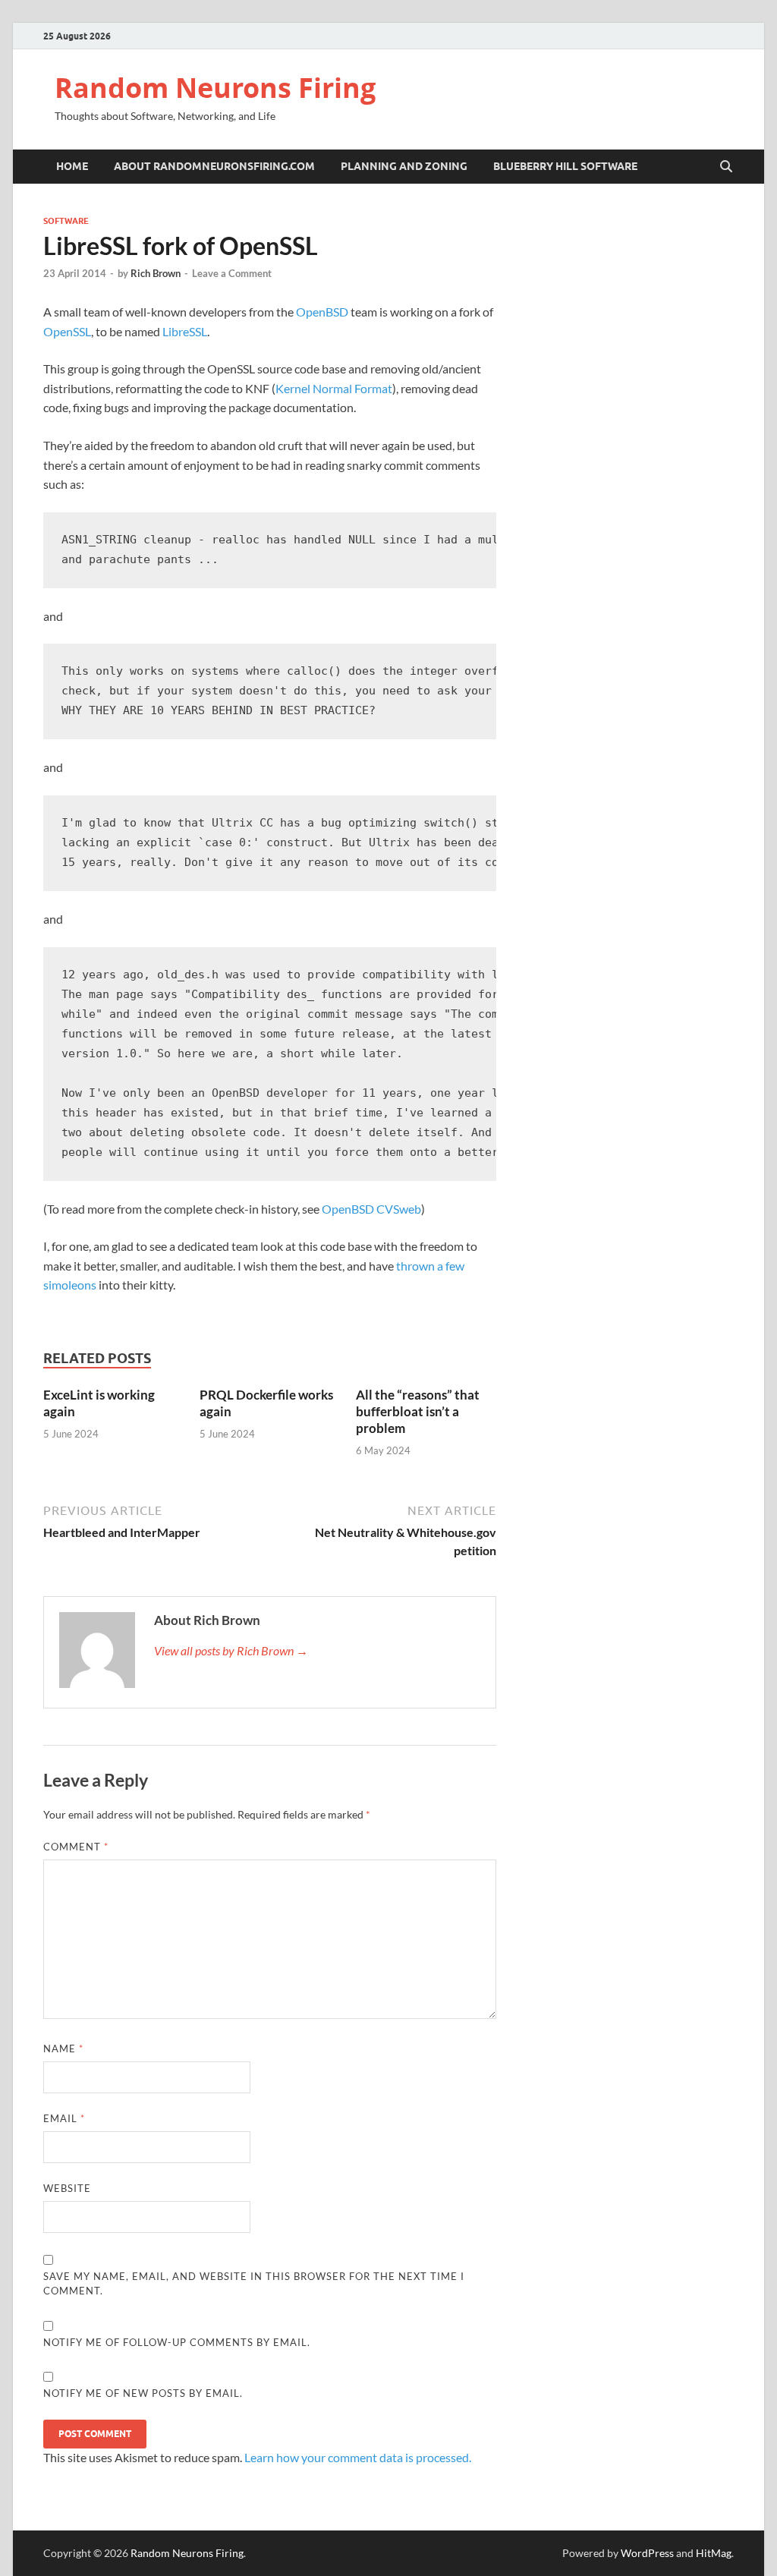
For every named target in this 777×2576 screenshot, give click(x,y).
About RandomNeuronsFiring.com (214, 166)
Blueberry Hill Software (565, 166)
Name (63, 2049)
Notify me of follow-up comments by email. (177, 2342)
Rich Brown (156, 273)
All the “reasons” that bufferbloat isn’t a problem (418, 1411)
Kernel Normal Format (334, 388)
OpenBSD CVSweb (371, 1209)
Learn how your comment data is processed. (358, 2457)
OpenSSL (67, 331)
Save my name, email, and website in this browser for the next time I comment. (254, 2284)
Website (67, 2188)
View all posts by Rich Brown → (231, 1650)
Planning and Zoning (404, 166)
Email (64, 2118)
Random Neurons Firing (215, 88)
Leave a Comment (232, 273)
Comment (76, 1847)
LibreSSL (185, 331)
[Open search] (726, 167)
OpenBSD (322, 312)
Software (66, 221)
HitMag (714, 2553)
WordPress (647, 2553)
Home (72, 166)
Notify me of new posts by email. (143, 2393)
